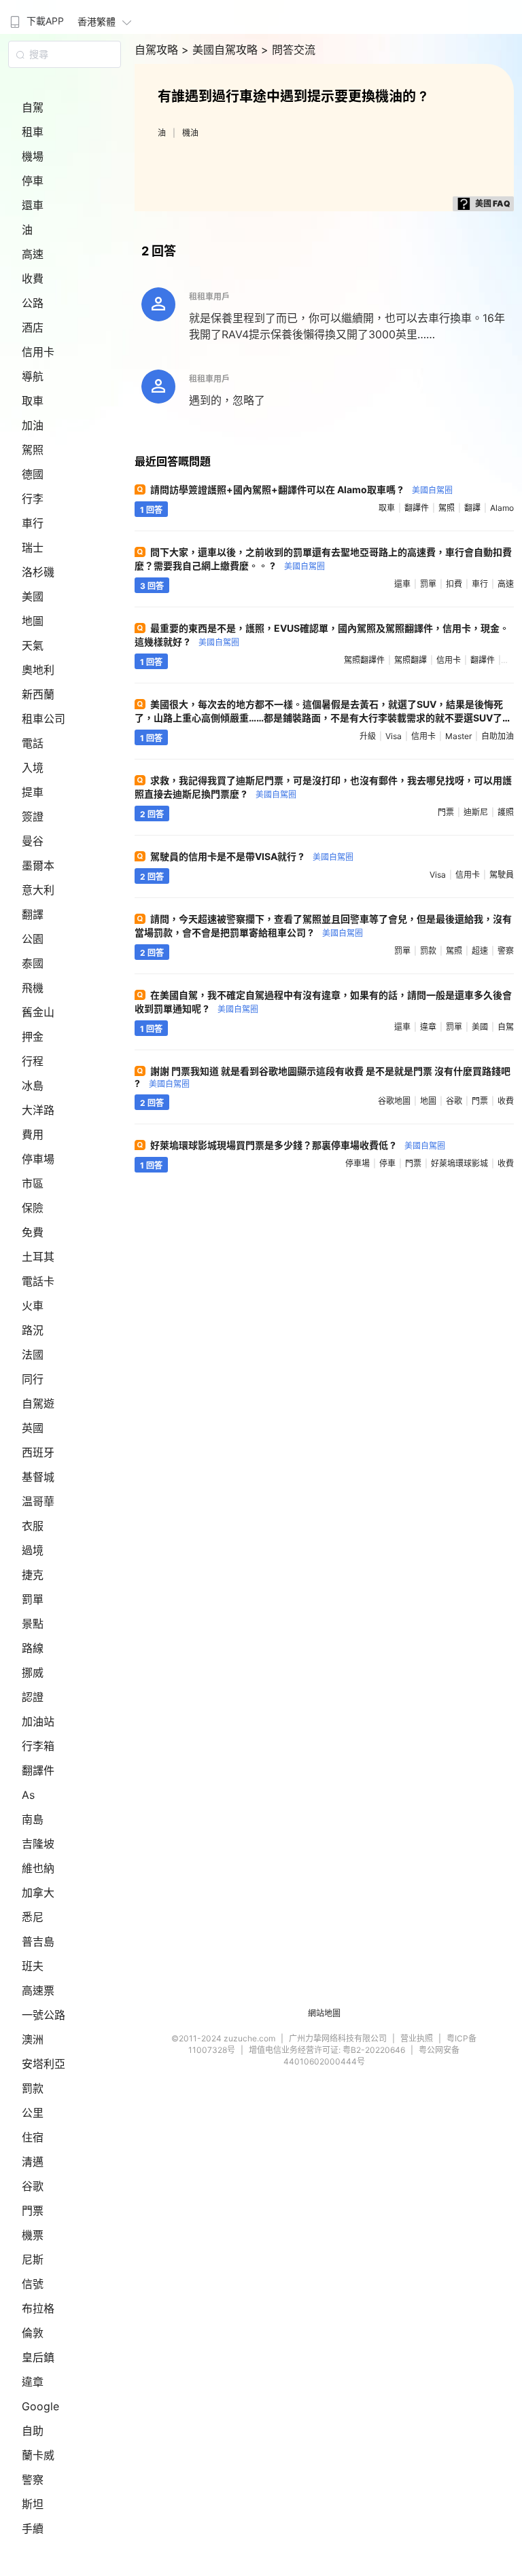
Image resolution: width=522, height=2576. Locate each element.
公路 (33, 303)
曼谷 (33, 841)
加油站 (38, 1721)
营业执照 (417, 2038)
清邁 (33, 2162)
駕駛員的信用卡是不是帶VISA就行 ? (252, 856)
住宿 (33, 2137)
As (28, 1795)
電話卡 (38, 1281)
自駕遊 (38, 1403)
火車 (33, 1306)
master (458, 736)
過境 (33, 1550)
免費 (33, 1232)
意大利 (38, 890)
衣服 (33, 1526)
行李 (33, 499)
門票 (33, 2211)
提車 (33, 792)
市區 (33, 1183)
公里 (33, 2113)
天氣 (33, 645)
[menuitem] (35, 17)
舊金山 (38, 1012)
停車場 (38, 1159)
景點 (33, 1624)
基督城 (38, 1477)
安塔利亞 (43, 2064)
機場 (33, 156)
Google (40, 2406)
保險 (33, 1208)
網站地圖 (324, 2013)
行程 (33, 1061)
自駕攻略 (158, 50)
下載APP (45, 21)
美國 (33, 596)
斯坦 (33, 2504)
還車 (33, 205)
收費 (33, 279)
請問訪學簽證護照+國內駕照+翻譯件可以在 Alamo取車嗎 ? (301, 489)
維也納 (38, 1868)
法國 (33, 1355)
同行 (33, 1379)
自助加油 (498, 736)
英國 (33, 1428)
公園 (33, 939)
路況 (33, 1330)
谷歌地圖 (394, 1101)
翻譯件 (38, 1770)
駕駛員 (502, 875)
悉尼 (33, 1917)
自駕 (33, 107)
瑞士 (33, 548)
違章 (33, 2382)
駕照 (33, 450)
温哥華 (38, 1501)
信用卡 (38, 352)
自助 (33, 2431)
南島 (33, 1819)
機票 (33, 2235)
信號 (33, 2284)
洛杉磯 (38, 572)
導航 (33, 376)
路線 (33, 1648)
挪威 (33, 1672)
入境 (33, 768)
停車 (33, 181)
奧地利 (38, 670)
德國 (33, 474)
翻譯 (33, 914)
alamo (502, 508)
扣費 (454, 584)
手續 (33, 2528)
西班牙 (38, 1452)
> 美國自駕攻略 (221, 50)
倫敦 (33, 2333)
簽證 (33, 817)
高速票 (38, 1990)
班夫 (33, 1966)
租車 (33, 132)
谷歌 (33, 2186)
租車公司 (43, 719)
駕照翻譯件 (364, 660)
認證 (33, 1697)
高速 (33, 254)
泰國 (33, 963)
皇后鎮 (38, 2357)
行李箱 (38, 1746)
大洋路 (38, 1110)
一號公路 (43, 2015)
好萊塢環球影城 (459, 1163)
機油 (190, 133)
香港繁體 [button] (97, 21)
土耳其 (38, 1257)
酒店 (33, 327)
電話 (33, 743)
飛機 (33, 988)
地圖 (33, 621)
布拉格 (38, 2308)
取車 (33, 401)
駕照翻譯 (411, 660)
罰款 (33, 2088)
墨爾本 (38, 865)
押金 (33, 1037)
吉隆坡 (38, 1844)
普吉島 (38, 1942)
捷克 (33, 1575)
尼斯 (33, 2259)
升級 (368, 736)
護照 (506, 812)
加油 (33, 425)
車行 (33, 523)
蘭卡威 (38, 2455)
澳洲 (33, 2039)
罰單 (33, 1599)
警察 (33, 2480)
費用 (33, 1134)
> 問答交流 (288, 50)
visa (394, 736)
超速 (480, 951)
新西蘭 (38, 694)
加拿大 (38, 1893)
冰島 (33, 1086)
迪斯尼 (476, 812)
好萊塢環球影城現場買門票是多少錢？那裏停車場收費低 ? (298, 1145)
